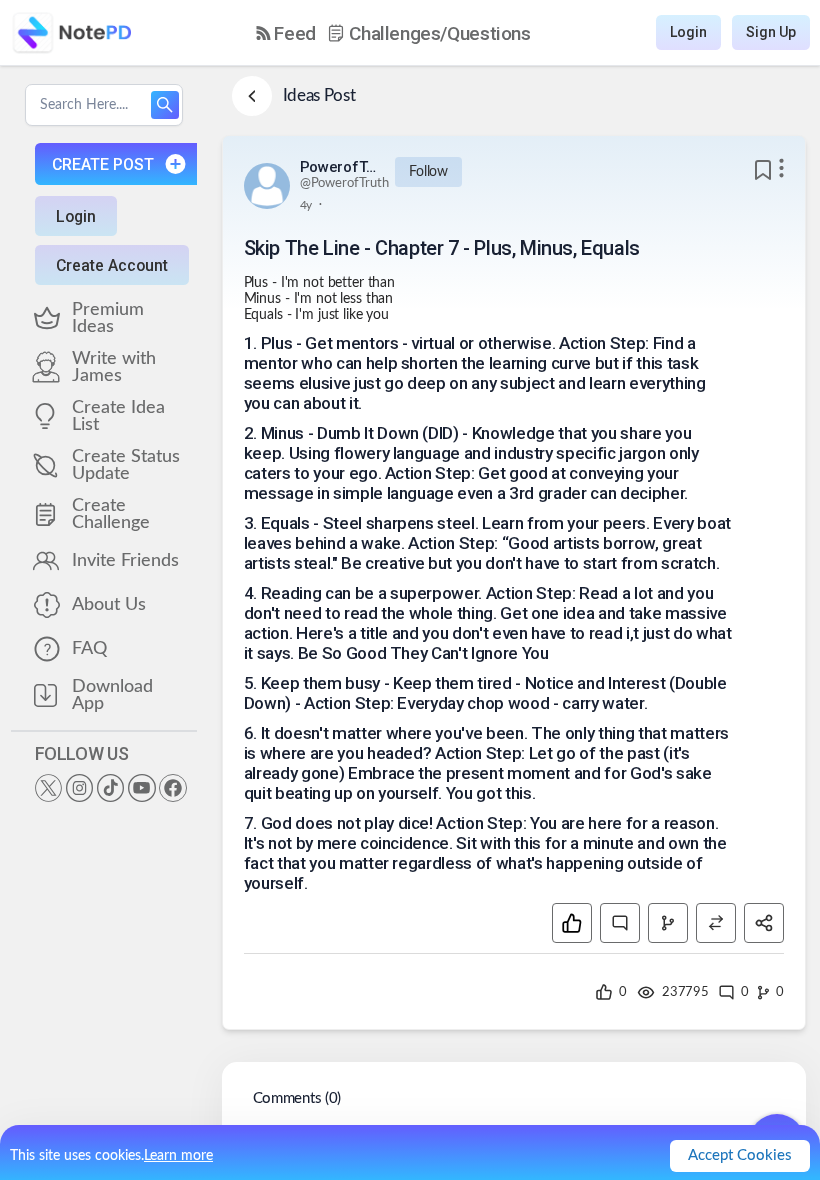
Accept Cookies (740, 1155)
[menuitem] (286, 33)
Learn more (178, 1156)
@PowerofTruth (344, 183)
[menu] (393, 33)
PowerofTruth (340, 167)
